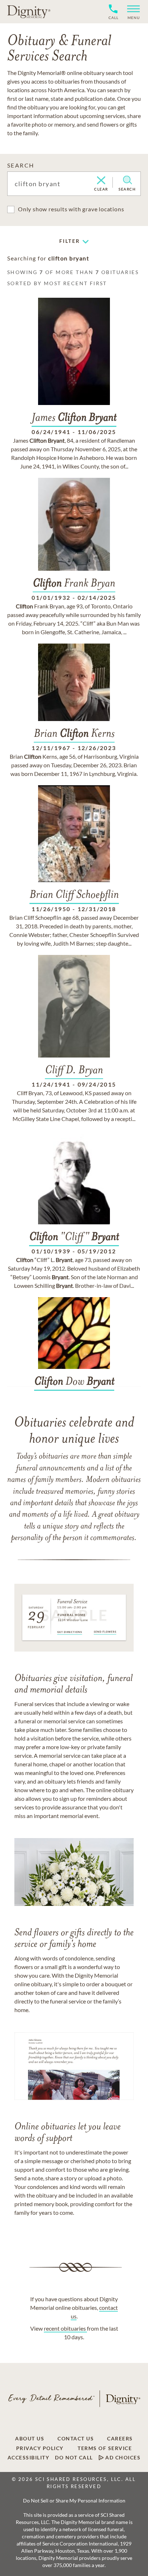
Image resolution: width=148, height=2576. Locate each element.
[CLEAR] (101, 181)
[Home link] (29, 11)
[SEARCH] (127, 180)
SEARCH (21, 165)
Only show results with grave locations (71, 209)
